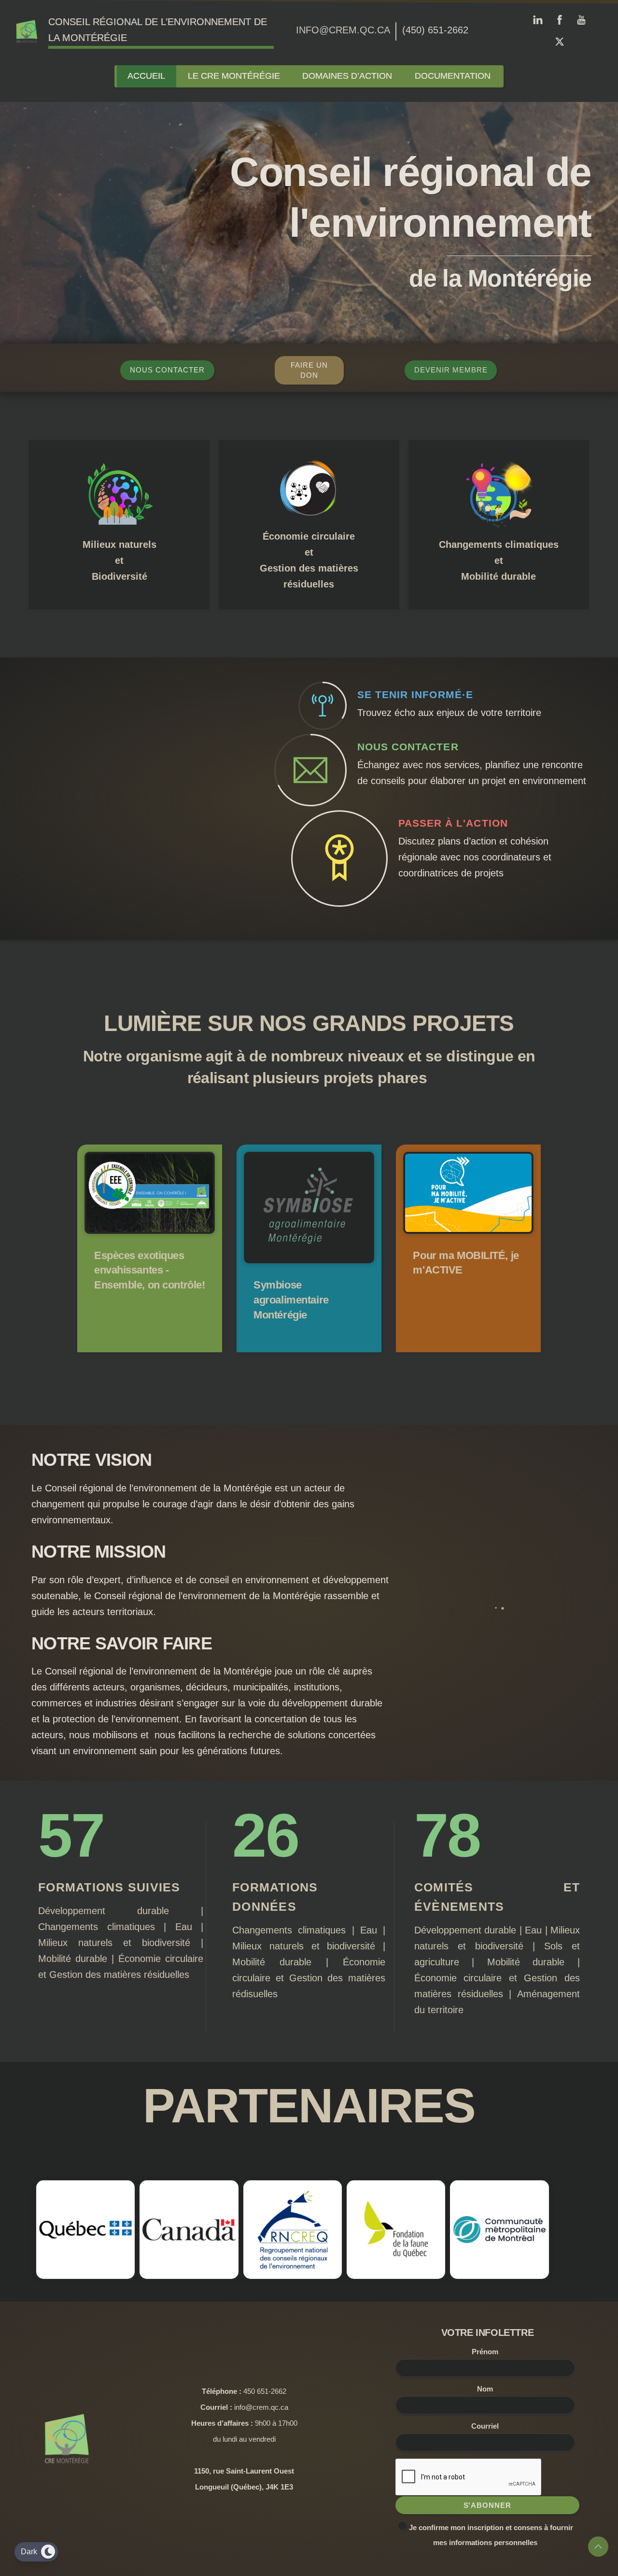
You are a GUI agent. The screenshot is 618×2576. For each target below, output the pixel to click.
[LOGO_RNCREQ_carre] (309, 2273)
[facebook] (560, 18)
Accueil (146, 76)
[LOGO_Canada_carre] (197, 2273)
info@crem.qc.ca (343, 30)
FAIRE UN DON (309, 370)
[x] (560, 40)
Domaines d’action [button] (347, 76)
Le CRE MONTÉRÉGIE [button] (234, 76)
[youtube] (581, 18)
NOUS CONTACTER (167, 370)
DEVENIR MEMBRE (451, 370)
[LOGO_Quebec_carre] (85, 2273)
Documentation (453, 76)
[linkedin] (538, 18)
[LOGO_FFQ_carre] (421, 2273)
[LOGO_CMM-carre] (533, 2273)
